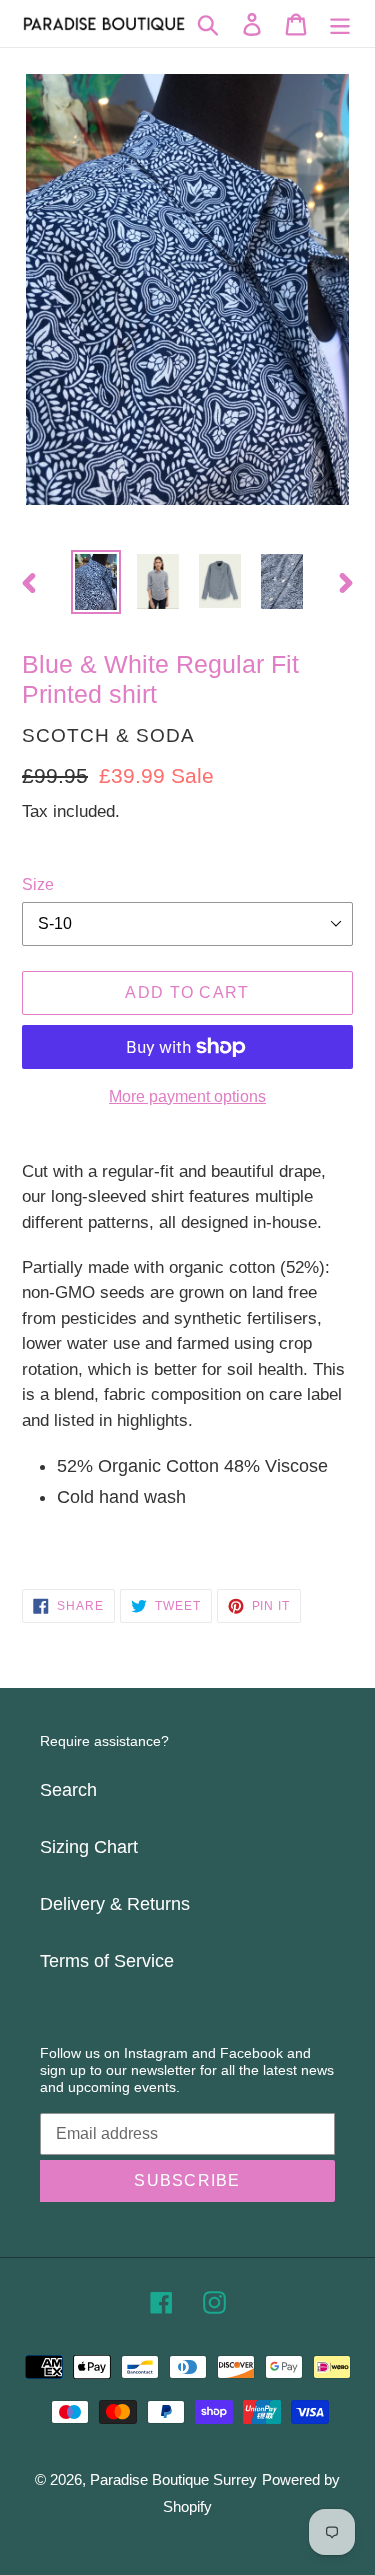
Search (68, 1790)
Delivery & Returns (115, 1904)
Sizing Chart (89, 1847)
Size (38, 884)
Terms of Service (107, 1961)
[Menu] (340, 23)
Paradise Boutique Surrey (173, 2479)
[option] (96, 582)
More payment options (187, 1096)
